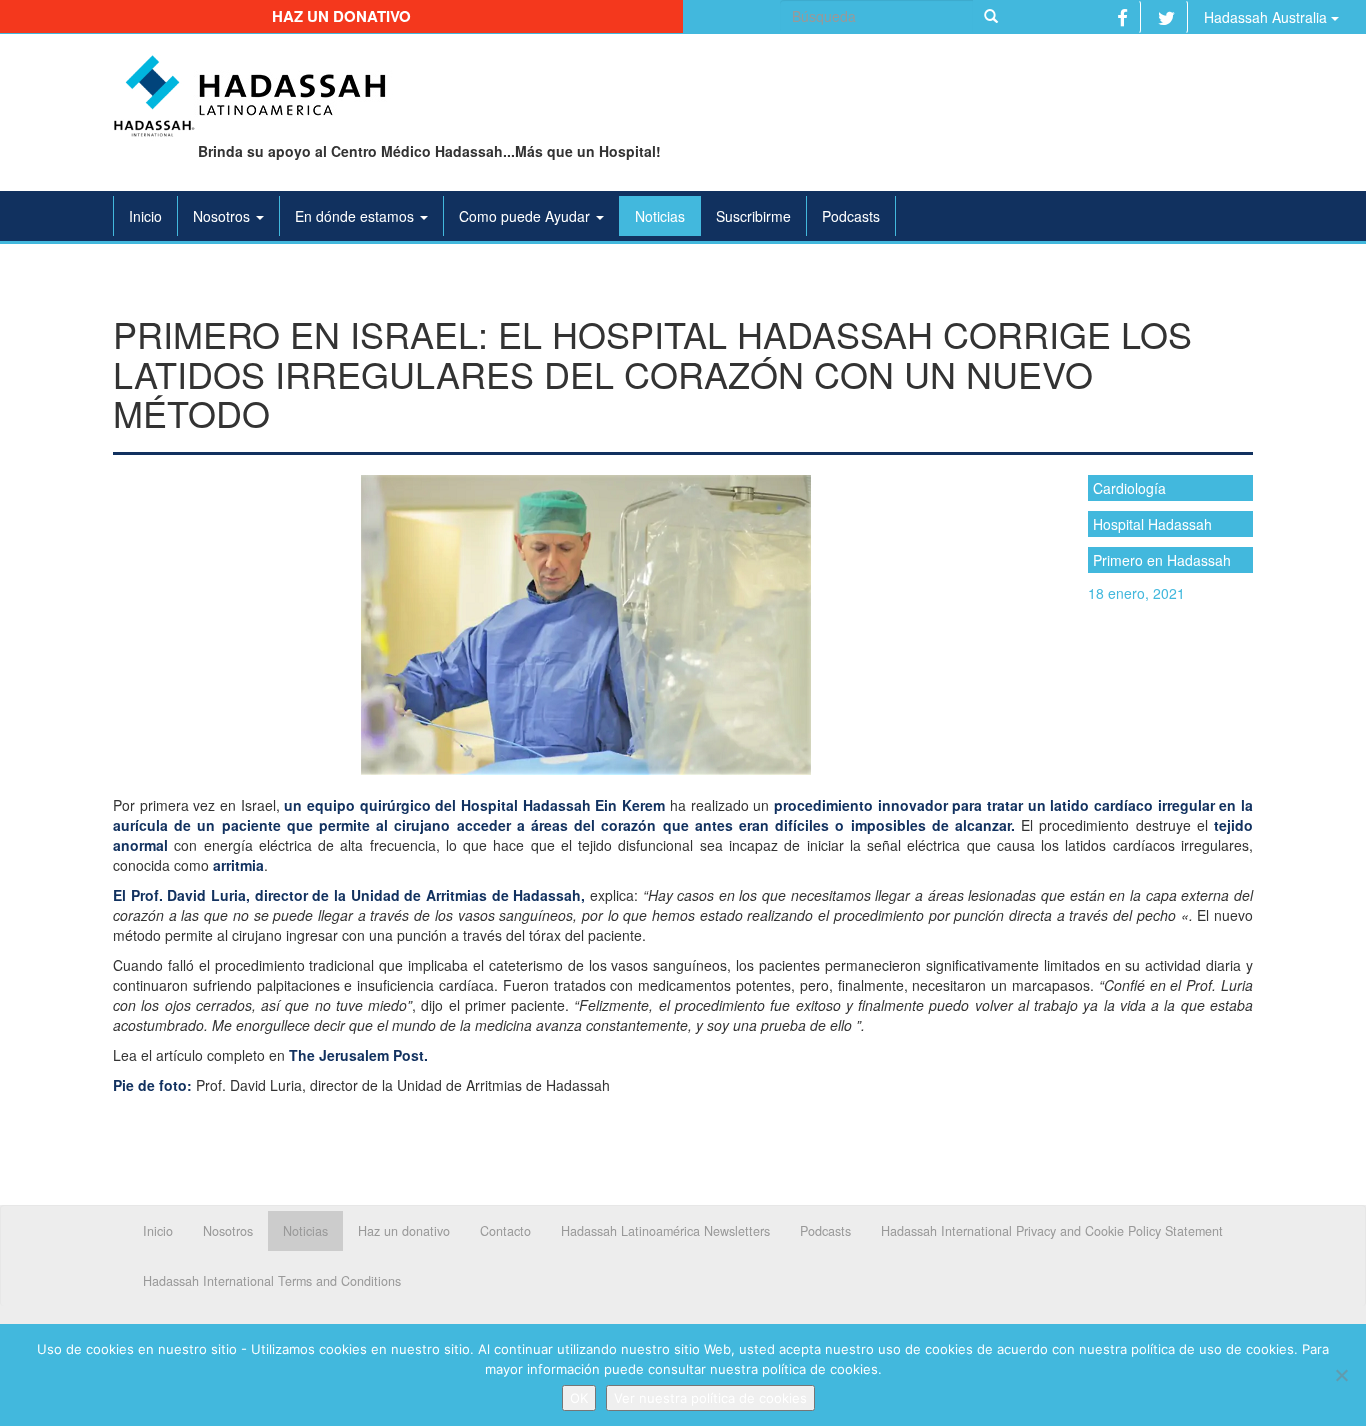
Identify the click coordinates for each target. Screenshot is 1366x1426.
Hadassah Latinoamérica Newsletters (665, 1231)
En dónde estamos (356, 216)
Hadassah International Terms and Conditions (272, 1281)
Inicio (145, 216)
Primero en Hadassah (1162, 560)
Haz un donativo (341, 16)
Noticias (660, 216)
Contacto (505, 1231)
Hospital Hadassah (1152, 524)
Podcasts (851, 216)
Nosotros (223, 216)
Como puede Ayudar (526, 216)
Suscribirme (753, 216)
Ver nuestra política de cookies (710, 1398)
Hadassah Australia (1267, 17)
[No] (1341, 1375)
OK (579, 1398)
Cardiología (1129, 488)
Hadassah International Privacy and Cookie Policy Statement (1052, 1231)
